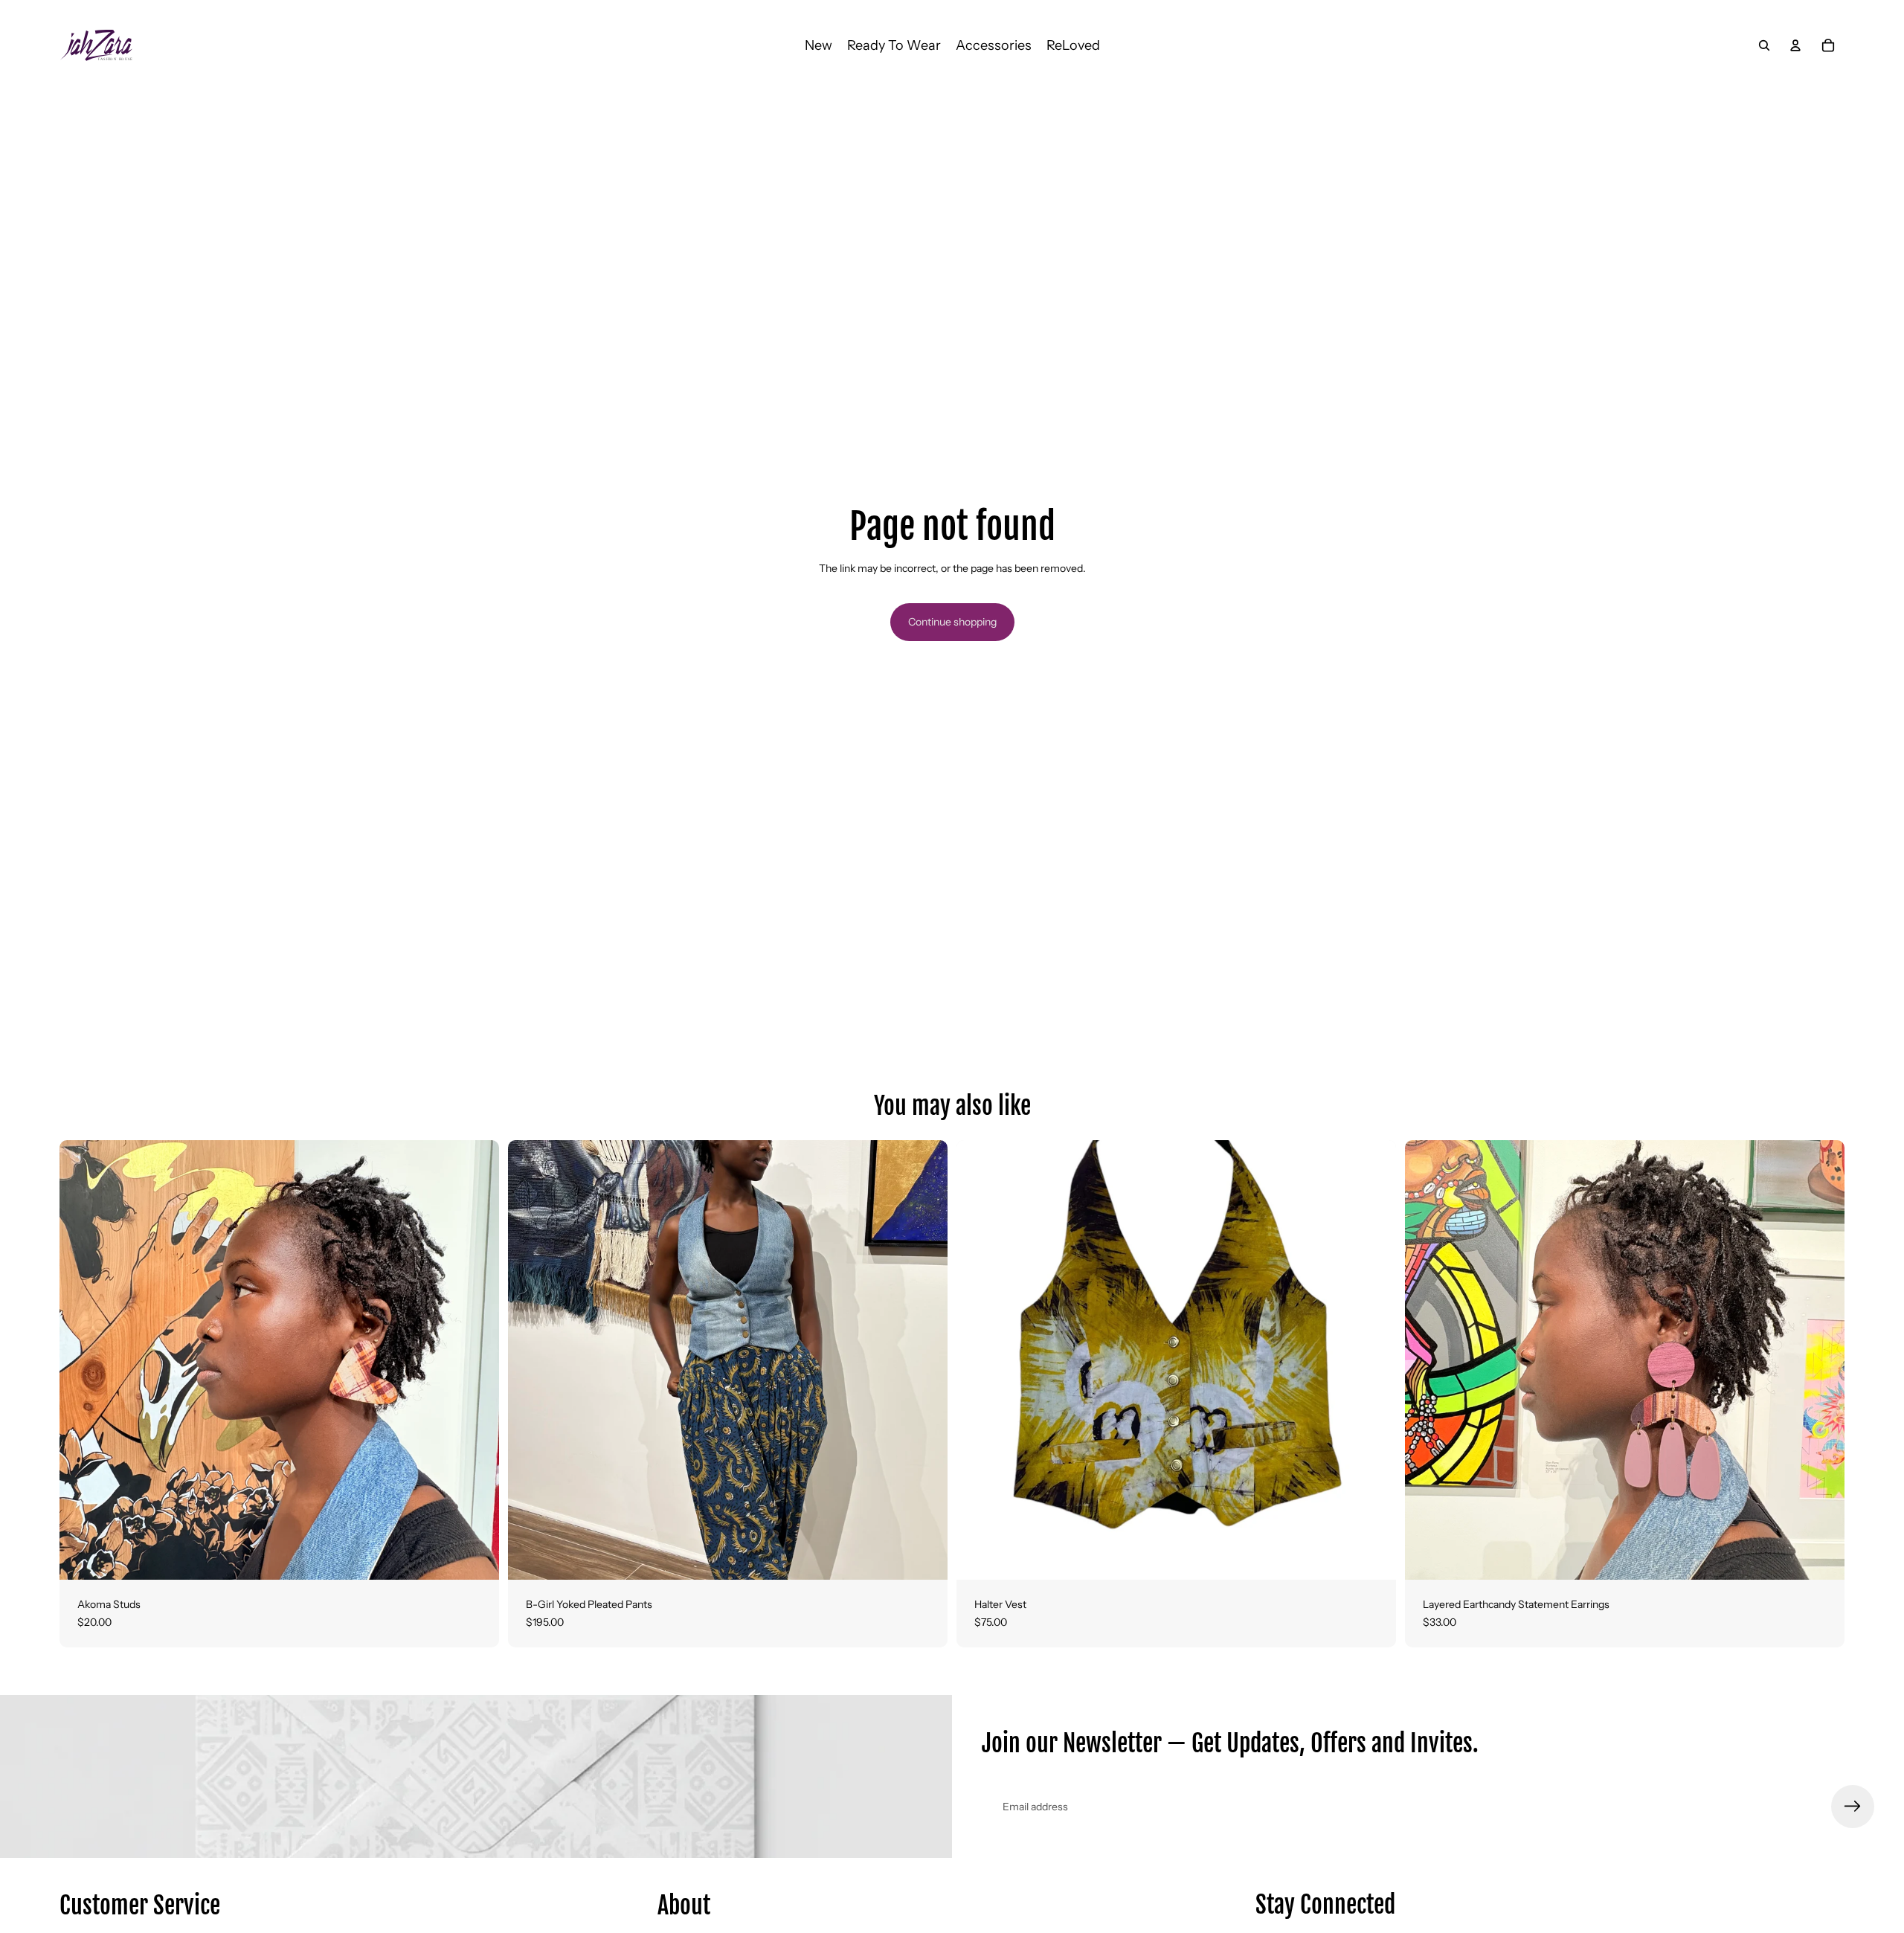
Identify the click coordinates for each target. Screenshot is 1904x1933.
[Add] (1821, 1557)
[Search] (1764, 45)
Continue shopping (952, 622)
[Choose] (476, 1557)
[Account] (1795, 45)
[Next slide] (477, 1360)
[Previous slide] (82, 1360)
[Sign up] (1853, 1807)
